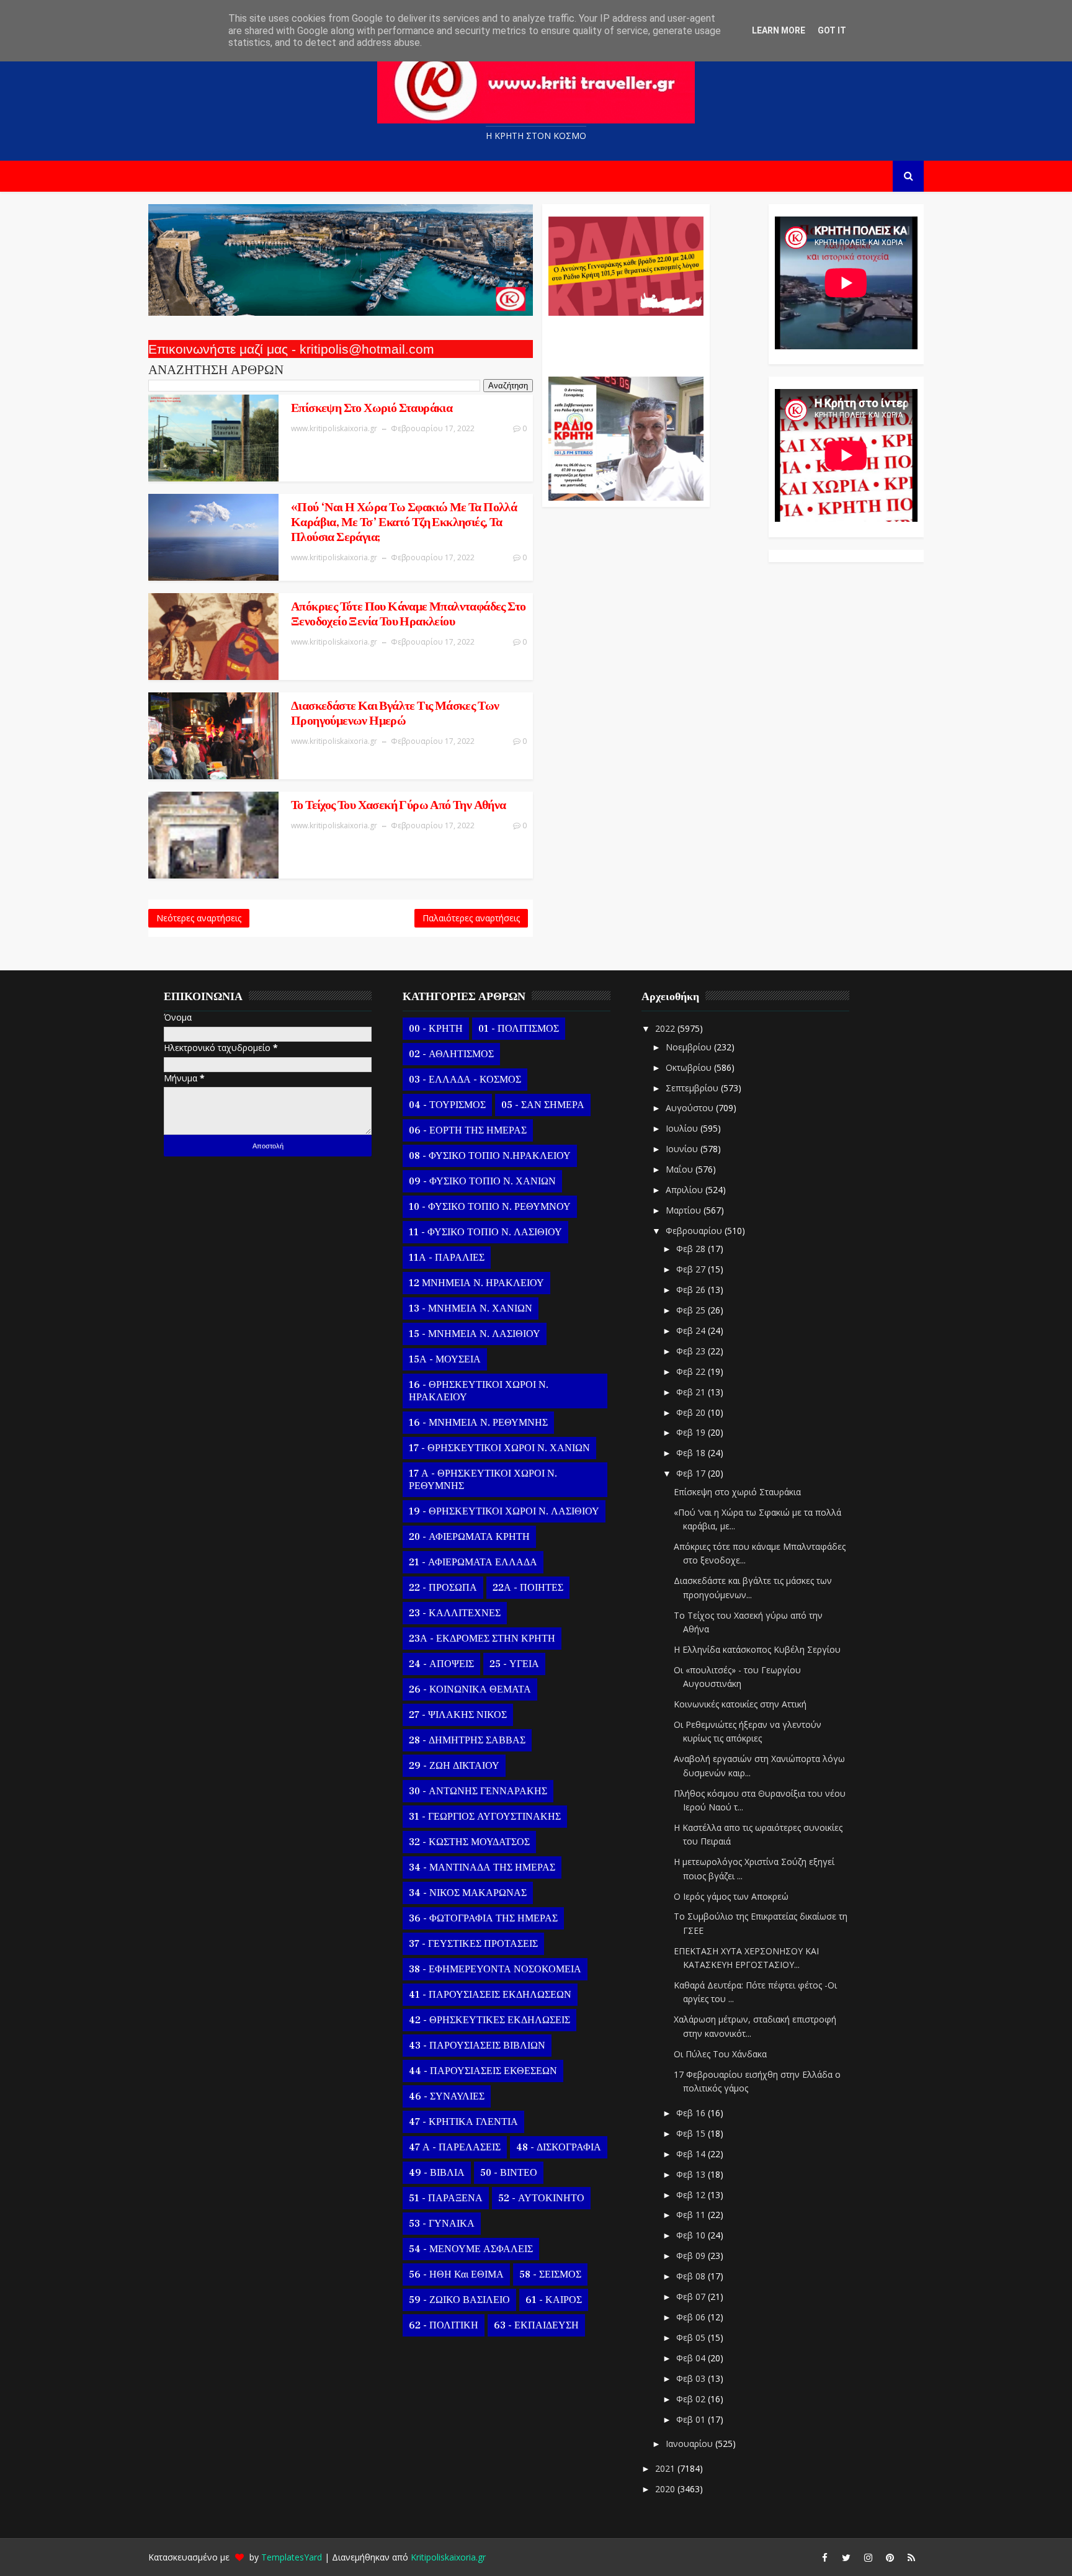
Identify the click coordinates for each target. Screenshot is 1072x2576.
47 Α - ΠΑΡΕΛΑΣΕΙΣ (455, 2147)
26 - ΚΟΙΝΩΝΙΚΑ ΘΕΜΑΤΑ (470, 1689)
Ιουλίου (683, 1128)
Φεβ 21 (692, 1392)
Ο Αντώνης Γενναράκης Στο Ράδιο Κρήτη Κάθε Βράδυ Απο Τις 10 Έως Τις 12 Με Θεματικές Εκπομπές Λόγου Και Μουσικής (624, 340)
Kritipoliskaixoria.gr (448, 2557)
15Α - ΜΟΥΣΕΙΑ (445, 1359)
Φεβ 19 (692, 1432)
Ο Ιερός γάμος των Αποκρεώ (731, 1896)
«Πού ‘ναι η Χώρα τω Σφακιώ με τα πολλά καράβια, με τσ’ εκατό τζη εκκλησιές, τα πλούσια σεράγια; (404, 522)
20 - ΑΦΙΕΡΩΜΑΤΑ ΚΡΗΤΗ (469, 1537)
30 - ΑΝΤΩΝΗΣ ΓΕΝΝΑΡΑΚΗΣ (478, 1791)
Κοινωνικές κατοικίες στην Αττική (740, 1704)
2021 (666, 2468)
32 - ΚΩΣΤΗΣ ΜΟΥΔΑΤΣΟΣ (469, 1842)
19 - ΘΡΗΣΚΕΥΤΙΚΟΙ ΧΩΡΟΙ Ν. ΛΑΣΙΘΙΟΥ (504, 1511)
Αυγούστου (691, 1108)
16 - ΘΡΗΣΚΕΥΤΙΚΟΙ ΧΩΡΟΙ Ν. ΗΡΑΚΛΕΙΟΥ (479, 1391)
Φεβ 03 (692, 2378)
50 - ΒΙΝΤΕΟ (509, 2173)
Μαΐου (681, 1169)
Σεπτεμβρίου (693, 1088)
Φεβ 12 (692, 2195)
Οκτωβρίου (690, 1067)
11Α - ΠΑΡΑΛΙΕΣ (447, 1258)
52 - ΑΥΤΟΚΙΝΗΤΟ (541, 2198)
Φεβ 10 (692, 2235)
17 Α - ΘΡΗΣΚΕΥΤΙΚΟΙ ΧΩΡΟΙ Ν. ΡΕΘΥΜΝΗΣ (483, 1480)
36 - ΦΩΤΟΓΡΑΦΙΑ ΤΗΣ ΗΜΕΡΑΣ (483, 1918)
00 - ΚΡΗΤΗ (436, 1029)
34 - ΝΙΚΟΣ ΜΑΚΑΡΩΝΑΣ (468, 1893)
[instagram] (868, 2557)
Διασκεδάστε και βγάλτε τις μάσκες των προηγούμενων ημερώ (395, 713)
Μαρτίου (685, 1210)
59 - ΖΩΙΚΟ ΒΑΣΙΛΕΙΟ (459, 2300)
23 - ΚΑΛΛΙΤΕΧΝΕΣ (455, 1613)
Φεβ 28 (692, 1249)
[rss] (911, 2557)
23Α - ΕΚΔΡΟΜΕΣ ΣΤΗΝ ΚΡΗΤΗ (482, 1639)
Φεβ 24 (692, 1330)
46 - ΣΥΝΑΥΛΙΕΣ (447, 2096)
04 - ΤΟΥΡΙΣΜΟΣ (447, 1105)
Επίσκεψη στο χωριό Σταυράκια (372, 408)
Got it (832, 30)
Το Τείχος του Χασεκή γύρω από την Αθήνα (399, 805)
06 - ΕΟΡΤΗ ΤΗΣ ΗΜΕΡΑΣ (468, 1130)
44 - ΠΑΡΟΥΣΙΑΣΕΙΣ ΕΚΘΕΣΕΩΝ (483, 2071)
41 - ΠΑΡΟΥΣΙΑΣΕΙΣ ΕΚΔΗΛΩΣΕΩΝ (490, 1995)
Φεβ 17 (692, 1473)
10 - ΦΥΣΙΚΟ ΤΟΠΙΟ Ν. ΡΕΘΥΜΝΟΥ (490, 1207)
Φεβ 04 (692, 2358)
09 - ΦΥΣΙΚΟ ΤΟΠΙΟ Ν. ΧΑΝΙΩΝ (482, 1181)
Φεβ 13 (692, 2174)
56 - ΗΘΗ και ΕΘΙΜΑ (456, 2274)
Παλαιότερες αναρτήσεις (471, 918)
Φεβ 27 (692, 1269)
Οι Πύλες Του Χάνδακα (720, 2054)
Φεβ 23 (692, 1351)
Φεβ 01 (692, 2419)
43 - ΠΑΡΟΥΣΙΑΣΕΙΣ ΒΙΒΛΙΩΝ (477, 2046)
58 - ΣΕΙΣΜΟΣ (550, 2274)
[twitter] (846, 2557)
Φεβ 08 (692, 2276)
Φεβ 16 (692, 2113)
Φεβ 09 (692, 2256)
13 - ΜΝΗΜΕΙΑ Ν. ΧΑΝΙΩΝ (471, 1308)
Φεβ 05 (692, 2337)
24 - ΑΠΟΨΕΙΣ (441, 1664)
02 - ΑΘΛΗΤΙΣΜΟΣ (451, 1054)
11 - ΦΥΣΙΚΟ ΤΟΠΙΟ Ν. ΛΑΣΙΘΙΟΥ (485, 1232)
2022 (666, 1028)
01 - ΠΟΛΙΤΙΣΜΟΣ (519, 1029)
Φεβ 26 (692, 1290)
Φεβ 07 (692, 2296)
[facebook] (824, 2557)
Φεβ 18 (692, 1453)
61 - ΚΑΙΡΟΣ (554, 2300)
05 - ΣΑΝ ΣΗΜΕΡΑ (543, 1105)
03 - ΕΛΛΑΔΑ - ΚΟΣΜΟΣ (465, 1080)
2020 (666, 2489)
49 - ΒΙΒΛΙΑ (437, 2173)
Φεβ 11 (692, 2215)
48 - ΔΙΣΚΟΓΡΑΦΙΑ (559, 2147)
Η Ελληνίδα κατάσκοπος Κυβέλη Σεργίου (757, 1649)
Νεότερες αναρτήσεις (199, 918)
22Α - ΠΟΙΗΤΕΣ (528, 1588)
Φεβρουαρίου (695, 1231)
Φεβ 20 (692, 1412)
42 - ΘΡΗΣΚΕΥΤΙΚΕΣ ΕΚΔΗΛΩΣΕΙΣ (489, 2020)
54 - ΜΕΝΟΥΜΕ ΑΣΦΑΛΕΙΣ (471, 2249)
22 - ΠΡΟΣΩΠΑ (443, 1588)
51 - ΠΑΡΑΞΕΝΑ (446, 2198)
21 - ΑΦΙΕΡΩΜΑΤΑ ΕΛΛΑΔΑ (473, 1562)
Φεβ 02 (692, 2399)
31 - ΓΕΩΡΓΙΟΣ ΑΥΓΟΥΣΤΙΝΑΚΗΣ (485, 1817)
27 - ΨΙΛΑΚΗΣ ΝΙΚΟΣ (458, 1715)
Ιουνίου (683, 1149)
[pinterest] (890, 2557)
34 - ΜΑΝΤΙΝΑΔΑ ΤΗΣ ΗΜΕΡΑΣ (482, 1867)
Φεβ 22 (692, 1371)
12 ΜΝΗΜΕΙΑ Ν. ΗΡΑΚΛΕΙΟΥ (476, 1283)
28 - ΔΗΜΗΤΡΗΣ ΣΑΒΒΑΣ (467, 1740)
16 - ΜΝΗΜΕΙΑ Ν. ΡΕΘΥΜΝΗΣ (478, 1423)
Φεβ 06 (692, 2317)
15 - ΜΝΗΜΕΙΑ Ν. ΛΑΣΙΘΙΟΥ (475, 1334)
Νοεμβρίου (690, 1047)
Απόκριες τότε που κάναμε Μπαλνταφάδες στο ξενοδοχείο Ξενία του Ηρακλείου (408, 614)
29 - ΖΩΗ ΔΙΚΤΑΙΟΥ (454, 1766)
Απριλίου (686, 1190)
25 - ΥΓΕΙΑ (514, 1664)
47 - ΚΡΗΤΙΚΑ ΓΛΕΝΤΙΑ (463, 2122)
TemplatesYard (292, 2557)
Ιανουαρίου (690, 2444)
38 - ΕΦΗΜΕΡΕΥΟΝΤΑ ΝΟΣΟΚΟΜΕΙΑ (495, 1969)
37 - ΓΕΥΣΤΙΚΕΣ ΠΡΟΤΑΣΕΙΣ (473, 1944)
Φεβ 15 (692, 2133)
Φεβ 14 (692, 2154)
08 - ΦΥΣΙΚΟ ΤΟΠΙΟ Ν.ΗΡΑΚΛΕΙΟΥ (490, 1156)
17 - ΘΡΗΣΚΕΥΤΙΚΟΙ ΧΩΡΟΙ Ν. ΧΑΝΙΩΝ (499, 1448)
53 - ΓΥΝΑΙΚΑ (442, 2224)
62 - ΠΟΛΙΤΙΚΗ (444, 2325)
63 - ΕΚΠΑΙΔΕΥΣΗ (536, 2325)
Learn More (779, 30)
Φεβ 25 (692, 1310)
